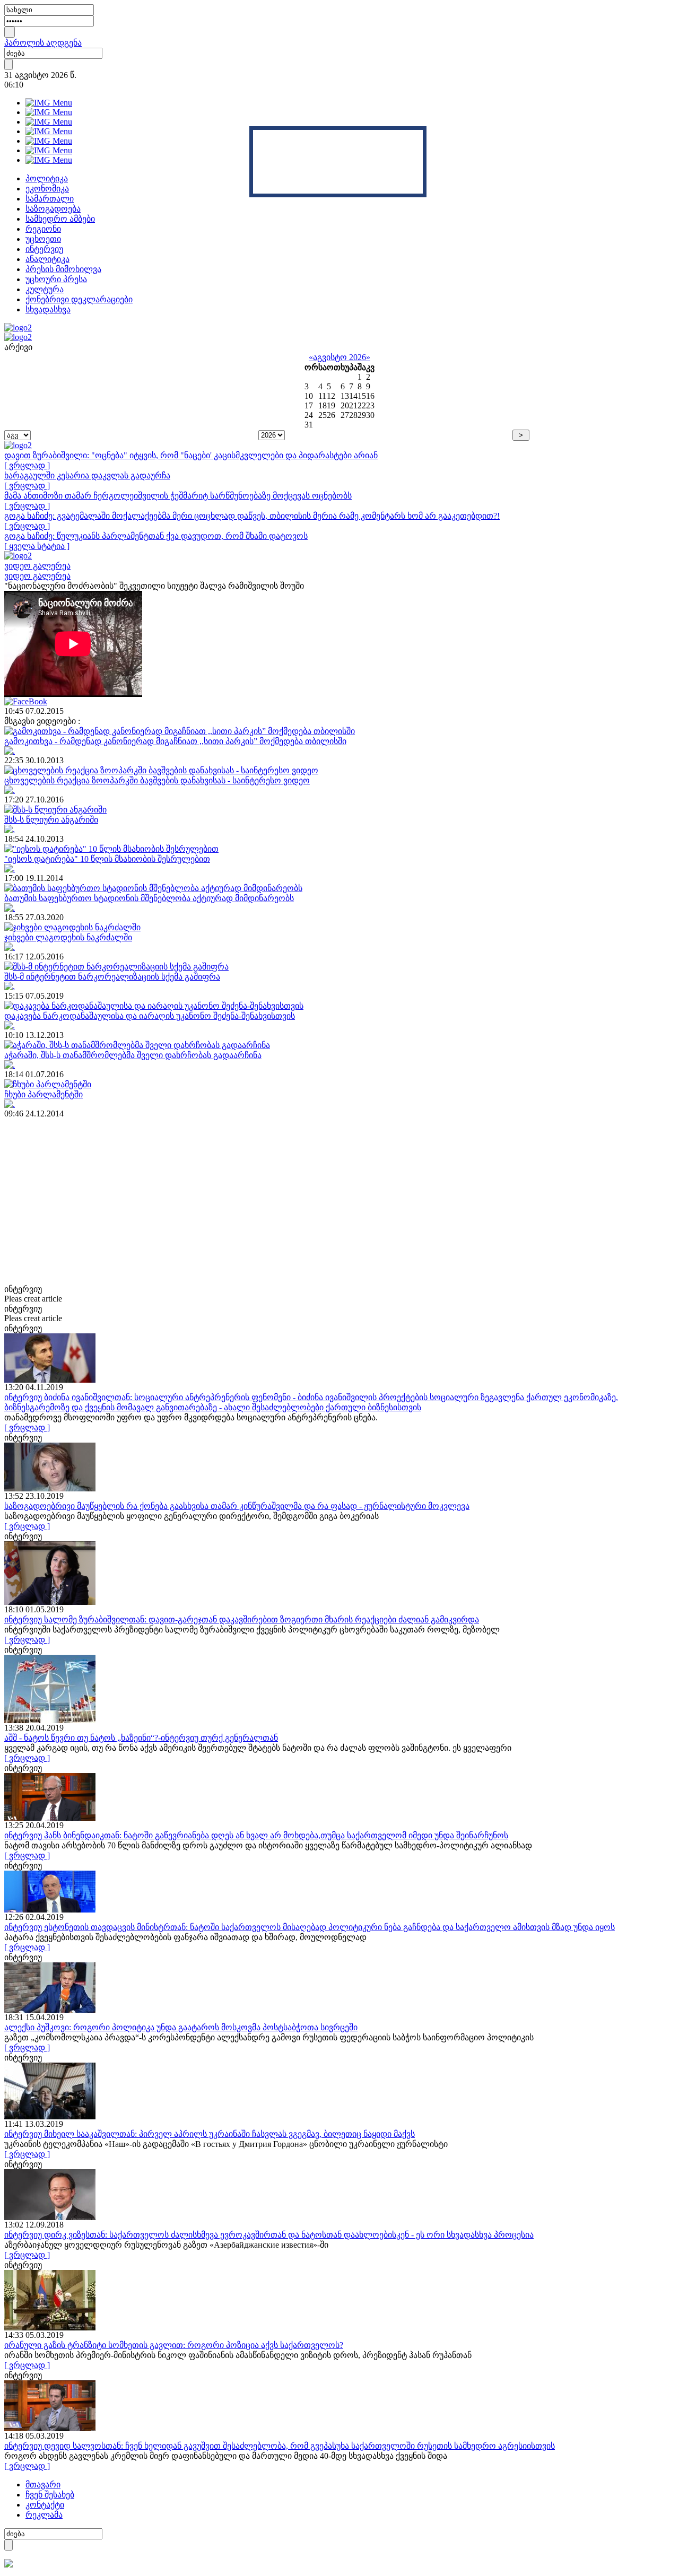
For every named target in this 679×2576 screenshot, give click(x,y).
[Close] (423, 130)
